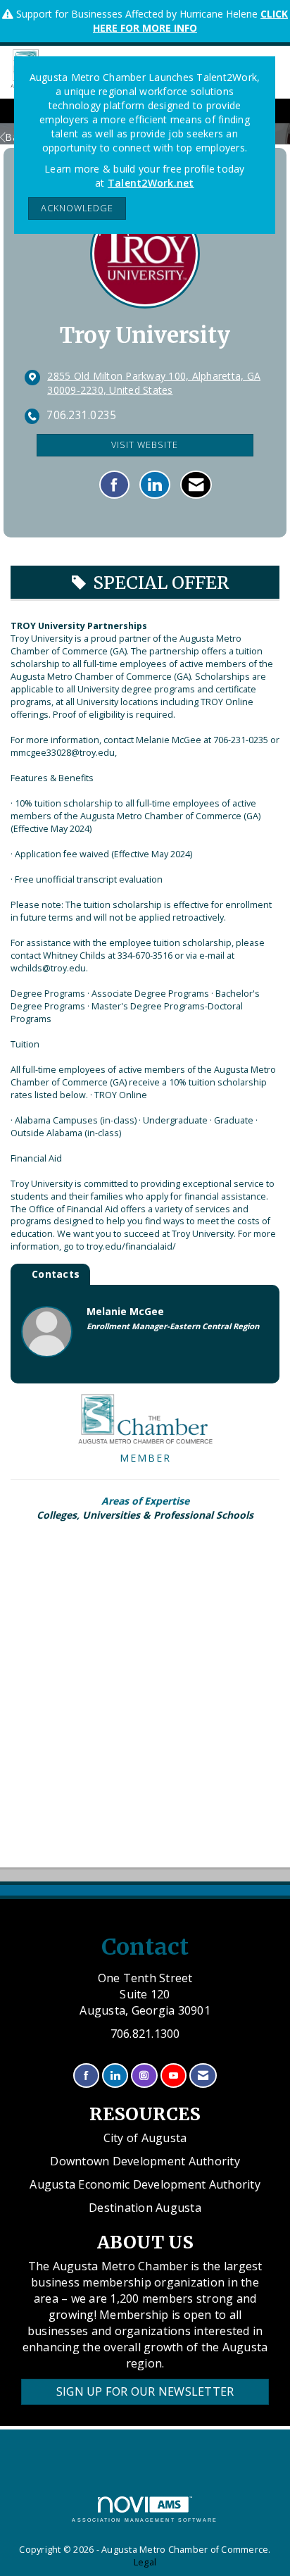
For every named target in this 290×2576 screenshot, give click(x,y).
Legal (145, 2562)
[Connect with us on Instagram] (144, 2076)
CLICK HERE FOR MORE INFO (190, 21)
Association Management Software (145, 2520)
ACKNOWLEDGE (77, 208)
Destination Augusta (145, 2208)
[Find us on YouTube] (174, 2076)
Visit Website (145, 445)
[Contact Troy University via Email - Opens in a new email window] (196, 485)
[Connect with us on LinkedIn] (115, 2076)
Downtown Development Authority (145, 2161)
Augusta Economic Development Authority (145, 2184)
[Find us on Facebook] (86, 2076)
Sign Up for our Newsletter (145, 2391)
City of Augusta (145, 2138)
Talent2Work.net (151, 183)
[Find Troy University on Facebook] (114, 485)
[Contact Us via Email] (203, 2076)
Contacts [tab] (56, 1274)
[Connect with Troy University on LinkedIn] (155, 485)
